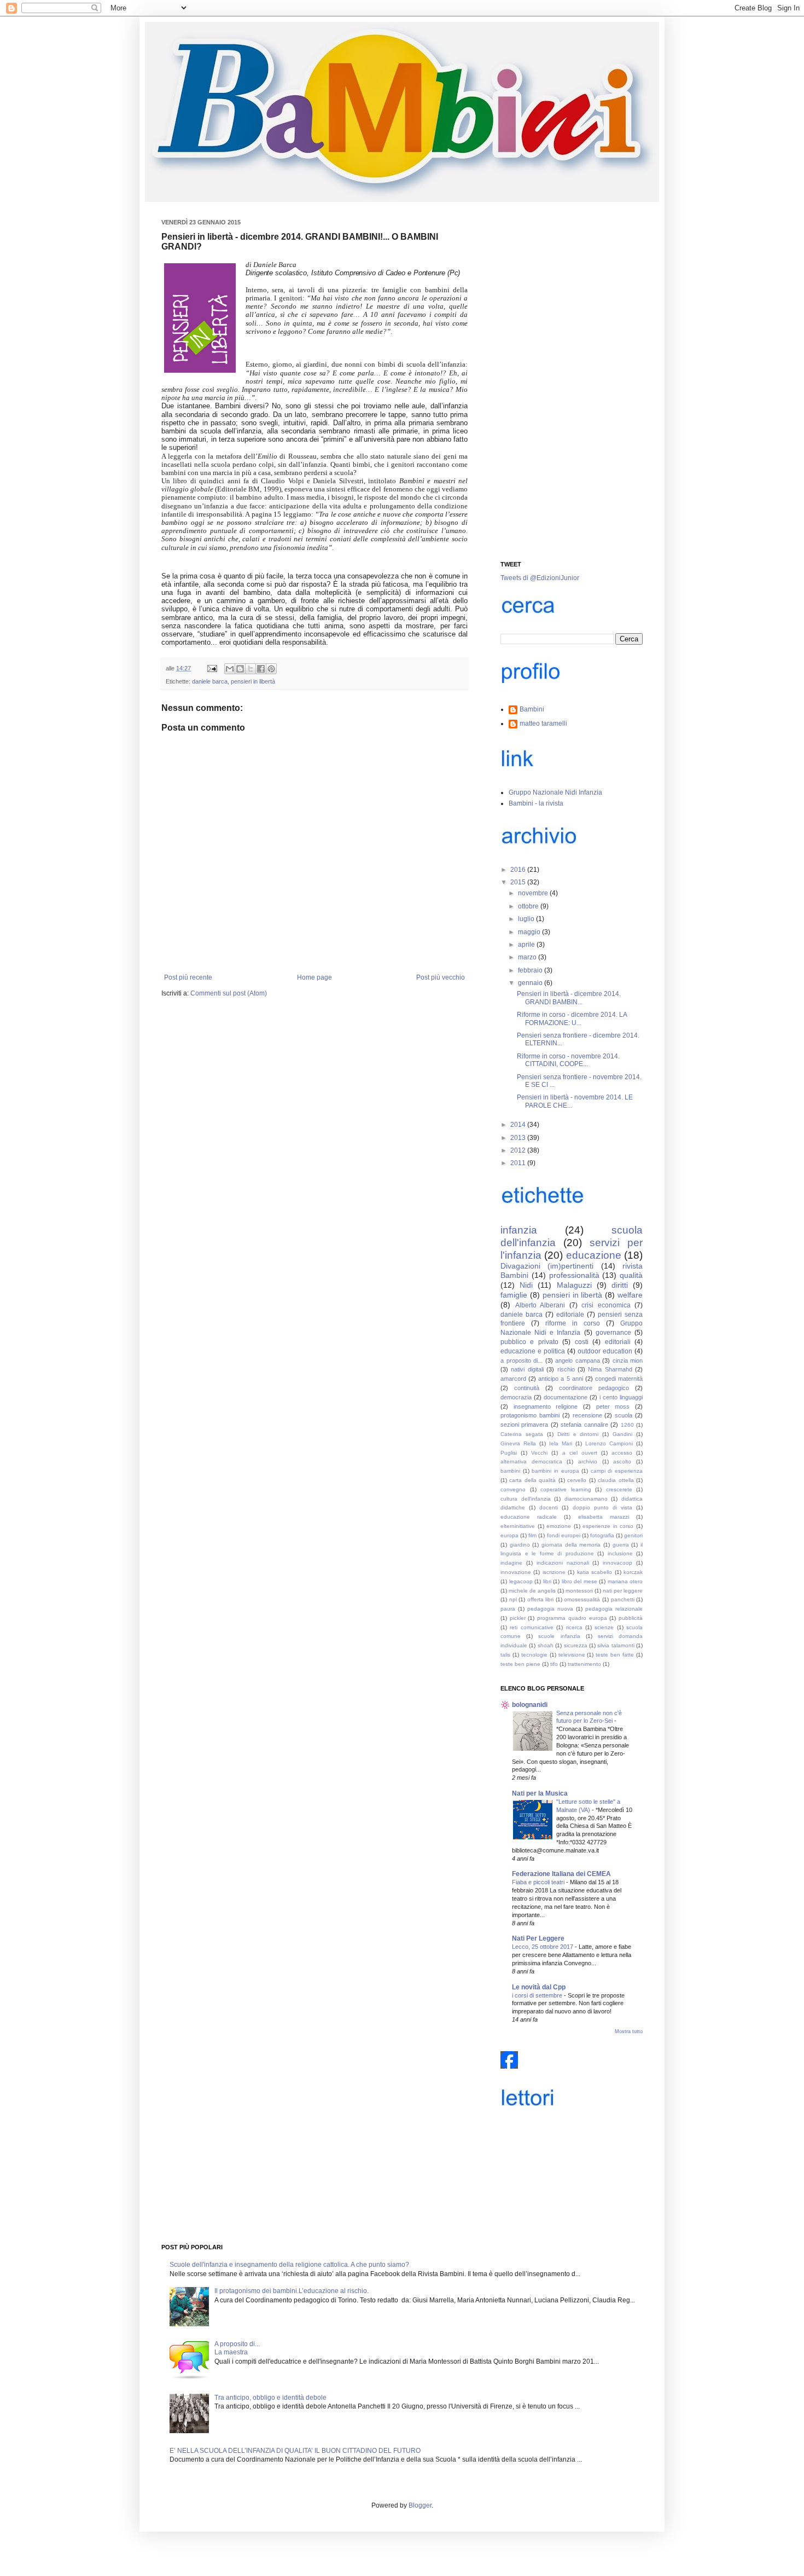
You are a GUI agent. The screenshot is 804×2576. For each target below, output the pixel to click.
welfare (630, 1295)
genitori (633, 1535)
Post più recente (188, 977)
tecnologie (534, 1655)
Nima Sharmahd (610, 1369)
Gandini (622, 1434)
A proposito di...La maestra (237, 2348)
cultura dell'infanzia (526, 1499)
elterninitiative (518, 1526)
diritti (620, 1285)
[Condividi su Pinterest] (271, 669)
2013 (519, 1138)
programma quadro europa (572, 1618)
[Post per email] (212, 668)
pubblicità (631, 1618)
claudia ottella (616, 1480)
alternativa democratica (531, 1461)
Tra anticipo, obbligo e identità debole (270, 2398)
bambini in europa (555, 1471)
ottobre (529, 906)
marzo (528, 957)
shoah (546, 1645)
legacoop (521, 1581)
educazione (594, 1255)
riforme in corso (573, 1323)
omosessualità (582, 1599)
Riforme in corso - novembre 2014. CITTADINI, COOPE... (568, 1060)
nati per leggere (623, 1591)
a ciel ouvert (580, 1453)
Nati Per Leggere (538, 1938)
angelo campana (578, 1361)
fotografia (602, 1535)
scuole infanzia (559, 1636)
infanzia (519, 1230)
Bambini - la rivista (536, 803)
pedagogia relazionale (614, 1609)
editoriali (618, 1342)
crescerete (619, 1489)
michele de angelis (532, 1591)
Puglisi (509, 1453)
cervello (577, 1480)
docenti (549, 1507)
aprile (527, 945)
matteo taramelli (543, 723)
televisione (572, 1655)
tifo (554, 1664)
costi (582, 1342)
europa (509, 1535)
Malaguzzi (574, 1285)
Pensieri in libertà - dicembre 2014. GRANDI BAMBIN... (569, 998)
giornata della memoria (571, 1545)
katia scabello (595, 1572)
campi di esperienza (617, 1471)
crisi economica (606, 1305)
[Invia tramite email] (230, 669)
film (532, 1535)
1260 (627, 1425)
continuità (527, 1388)
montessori (579, 1591)
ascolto (622, 1461)
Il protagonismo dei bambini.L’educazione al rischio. (292, 2291)
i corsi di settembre (538, 1995)
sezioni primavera (524, 1425)
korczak (633, 1572)
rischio (566, 1369)
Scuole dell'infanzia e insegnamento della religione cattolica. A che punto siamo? (289, 2265)
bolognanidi (530, 1705)
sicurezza (576, 1645)
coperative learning (566, 1489)
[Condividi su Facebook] (261, 669)
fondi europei (564, 1535)
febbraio (531, 970)
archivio (588, 1461)
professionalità (574, 1275)
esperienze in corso (608, 1526)
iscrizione (554, 1572)
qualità (631, 1275)
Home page (314, 977)
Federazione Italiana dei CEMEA (561, 1874)
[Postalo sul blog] (240, 669)
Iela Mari (561, 1443)
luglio (527, 919)
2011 (519, 1163)
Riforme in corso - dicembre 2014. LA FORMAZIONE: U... (572, 1018)
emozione (559, 1526)
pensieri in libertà (253, 681)
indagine (511, 1563)
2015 (519, 882)
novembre (534, 893)
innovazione (516, 1572)
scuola (624, 1415)
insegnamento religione (546, 1406)
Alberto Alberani (540, 1305)
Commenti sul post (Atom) (229, 993)
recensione (587, 1415)
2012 (519, 1150)
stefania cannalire (584, 1425)
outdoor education (605, 1351)
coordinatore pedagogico (594, 1388)
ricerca (574, 1627)
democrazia (516, 1397)
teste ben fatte (615, 1655)
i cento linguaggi (621, 1397)
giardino (520, 1545)
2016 (519, 870)
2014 (519, 1125)
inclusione (620, 1553)
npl (513, 1599)
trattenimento (584, 1664)
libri (547, 1581)
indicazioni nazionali (563, 1563)
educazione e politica (533, 1351)
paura (508, 1609)
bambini (510, 1471)
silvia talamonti (616, 1645)
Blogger (420, 2505)
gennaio (531, 983)
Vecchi (539, 1453)
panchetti (623, 1599)
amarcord (513, 1379)
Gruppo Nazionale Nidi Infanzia (555, 792)
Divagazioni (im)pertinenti (547, 1266)
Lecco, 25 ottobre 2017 (543, 1947)
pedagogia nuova (550, 1609)
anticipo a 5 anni (560, 1379)
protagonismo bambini (530, 1415)
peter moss (613, 1406)
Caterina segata (522, 1434)
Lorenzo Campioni (609, 1443)
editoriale (570, 1315)
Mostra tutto (629, 2031)
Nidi (526, 1285)
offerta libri (541, 1599)
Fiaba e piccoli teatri (539, 1882)
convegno (513, 1489)
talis (505, 1655)
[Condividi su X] (250, 669)
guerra (621, 1545)
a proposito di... (522, 1361)
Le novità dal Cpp (539, 1987)
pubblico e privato (529, 1342)
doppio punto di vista (602, 1507)
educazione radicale (529, 1517)
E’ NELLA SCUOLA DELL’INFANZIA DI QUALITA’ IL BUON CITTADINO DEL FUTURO (295, 2451)
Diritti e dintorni (578, 1434)
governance (613, 1333)
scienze (604, 1627)
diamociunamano (586, 1499)
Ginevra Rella (518, 1443)
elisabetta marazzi (604, 1517)
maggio (530, 932)
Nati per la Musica (540, 1793)
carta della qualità (532, 1480)
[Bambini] (509, 2066)
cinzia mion (628, 1361)
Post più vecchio (441, 977)
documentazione (566, 1397)
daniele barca (210, 681)
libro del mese (579, 1581)
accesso (622, 1453)
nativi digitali (527, 1369)
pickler (518, 1618)
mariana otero (625, 1581)
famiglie (514, 1295)
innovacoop (617, 1563)
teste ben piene (520, 1664)
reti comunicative (531, 1627)
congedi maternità (619, 1379)
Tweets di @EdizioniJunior (540, 578)
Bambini (532, 709)
